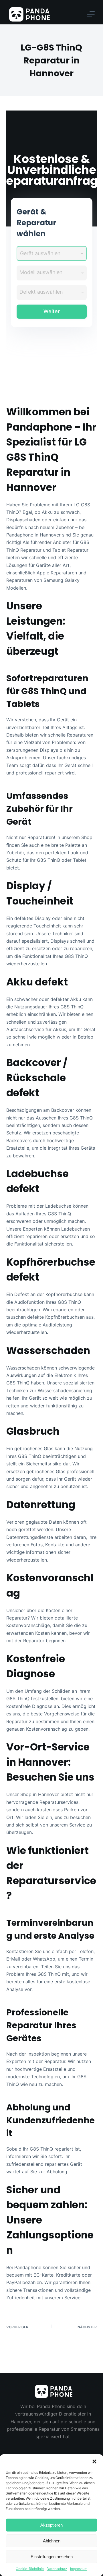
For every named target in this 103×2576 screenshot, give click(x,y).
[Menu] (91, 14)
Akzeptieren (51, 2525)
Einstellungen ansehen (52, 2557)
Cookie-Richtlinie (30, 2569)
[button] (94, 2461)
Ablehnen (52, 2541)
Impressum (79, 2569)
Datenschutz (57, 2569)
